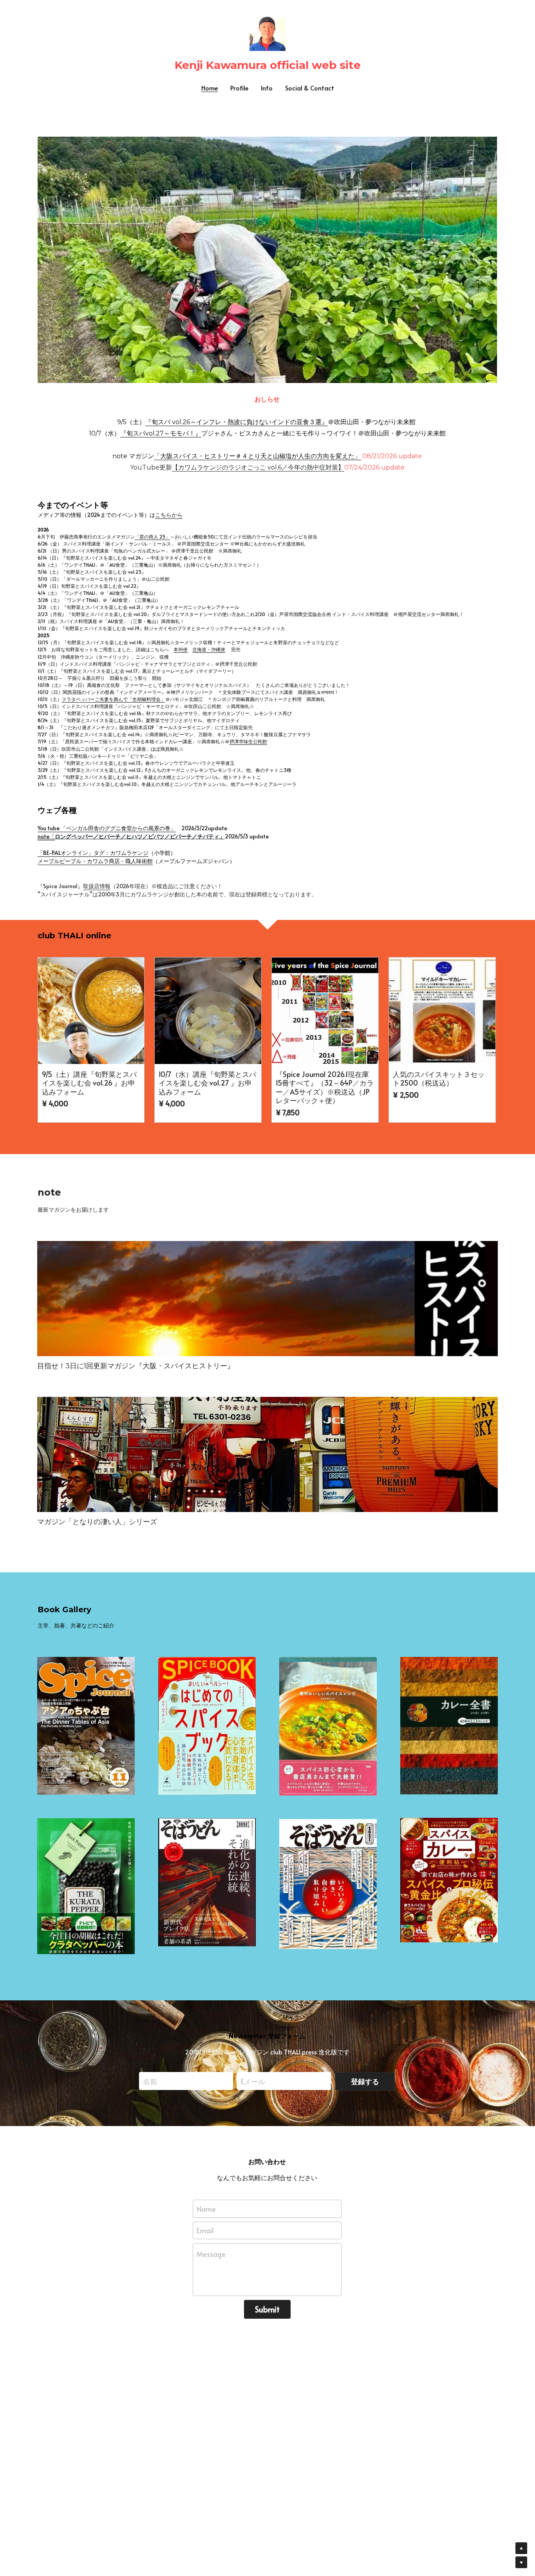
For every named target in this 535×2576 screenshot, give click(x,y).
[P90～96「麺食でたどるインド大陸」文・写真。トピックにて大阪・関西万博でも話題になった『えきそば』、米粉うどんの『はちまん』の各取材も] (207, 1882)
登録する (365, 2081)
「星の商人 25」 (152, 537)
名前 (150, 2081)
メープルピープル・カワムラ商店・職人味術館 (95, 861)
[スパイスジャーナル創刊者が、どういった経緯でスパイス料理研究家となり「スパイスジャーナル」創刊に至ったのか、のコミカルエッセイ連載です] (267, 1299)
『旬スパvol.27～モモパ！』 (161, 433)
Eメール (253, 2081)
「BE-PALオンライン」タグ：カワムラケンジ (93, 853)
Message (211, 2254)
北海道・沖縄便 (209, 649)
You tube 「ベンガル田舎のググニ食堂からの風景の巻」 (107, 828)
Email (205, 2230)
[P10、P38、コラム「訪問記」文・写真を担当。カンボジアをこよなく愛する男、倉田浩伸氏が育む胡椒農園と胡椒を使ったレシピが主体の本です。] (86, 1886)
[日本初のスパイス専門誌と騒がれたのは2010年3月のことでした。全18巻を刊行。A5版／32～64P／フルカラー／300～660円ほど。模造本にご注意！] (86, 1726)
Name (206, 2208)
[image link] (267, 259)
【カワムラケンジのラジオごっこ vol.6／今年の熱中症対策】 (258, 467)
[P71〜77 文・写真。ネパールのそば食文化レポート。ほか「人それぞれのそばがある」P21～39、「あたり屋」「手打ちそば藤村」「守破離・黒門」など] (328, 1884)
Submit (267, 2309)
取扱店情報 (97, 886)
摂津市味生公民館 (248, 741)
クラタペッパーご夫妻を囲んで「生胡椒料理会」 (114, 699)
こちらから (169, 515)
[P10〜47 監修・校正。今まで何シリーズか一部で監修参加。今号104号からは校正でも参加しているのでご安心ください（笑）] (449, 1880)
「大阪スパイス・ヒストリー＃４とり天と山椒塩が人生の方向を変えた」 (257, 456)
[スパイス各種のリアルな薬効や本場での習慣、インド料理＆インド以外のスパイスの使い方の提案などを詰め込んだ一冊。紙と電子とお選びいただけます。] (207, 1726)
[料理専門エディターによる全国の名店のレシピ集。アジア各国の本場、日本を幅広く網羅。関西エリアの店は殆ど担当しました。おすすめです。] (449, 1726)
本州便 (181, 649)
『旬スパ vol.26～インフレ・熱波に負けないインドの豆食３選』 (237, 422)
